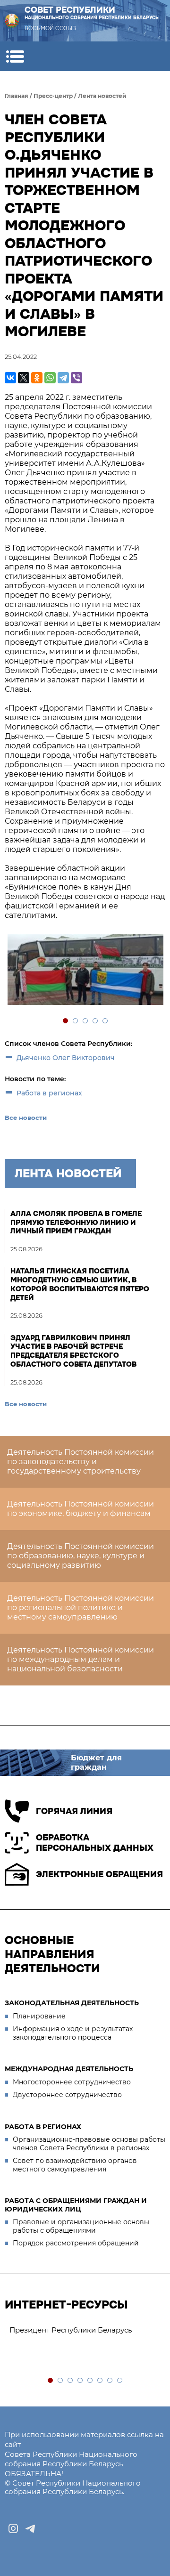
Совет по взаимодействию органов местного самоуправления (75, 2165)
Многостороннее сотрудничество (72, 2082)
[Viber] (76, 378)
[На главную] (12, 21)
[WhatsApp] (50, 378)
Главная (17, 96)
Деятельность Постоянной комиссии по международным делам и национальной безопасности (81, 1659)
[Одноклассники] (37, 378)
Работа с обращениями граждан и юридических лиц (76, 2205)
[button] (15, 56)
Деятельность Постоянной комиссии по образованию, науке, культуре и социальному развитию (81, 1556)
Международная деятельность (69, 2069)
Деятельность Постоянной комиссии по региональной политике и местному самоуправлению (81, 1608)
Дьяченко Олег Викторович (66, 1058)
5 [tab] (106, 1021)
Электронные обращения (99, 1874)
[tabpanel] (85, 971)
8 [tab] (120, 2381)
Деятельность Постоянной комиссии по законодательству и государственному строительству (81, 1462)
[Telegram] (63, 378)
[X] (24, 378)
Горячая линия (74, 1811)
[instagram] (13, 2528)
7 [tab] (110, 2381)
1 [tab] (66, 1021)
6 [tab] (100, 2381)
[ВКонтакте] (10, 378)
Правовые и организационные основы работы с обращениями (81, 2226)
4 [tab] (96, 1021)
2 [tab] (76, 1021)
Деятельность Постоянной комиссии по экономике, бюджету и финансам (81, 1509)
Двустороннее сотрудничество (67, 2095)
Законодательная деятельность (72, 2003)
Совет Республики (92, 13)
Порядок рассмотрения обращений (76, 2243)
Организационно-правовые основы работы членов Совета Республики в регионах (89, 2144)
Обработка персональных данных (95, 1843)
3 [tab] (86, 1021)
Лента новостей (102, 96)
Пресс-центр (53, 96)
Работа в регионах (49, 1093)
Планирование (39, 2016)
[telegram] (30, 2528)
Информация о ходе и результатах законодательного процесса (73, 2033)
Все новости (26, 1118)
